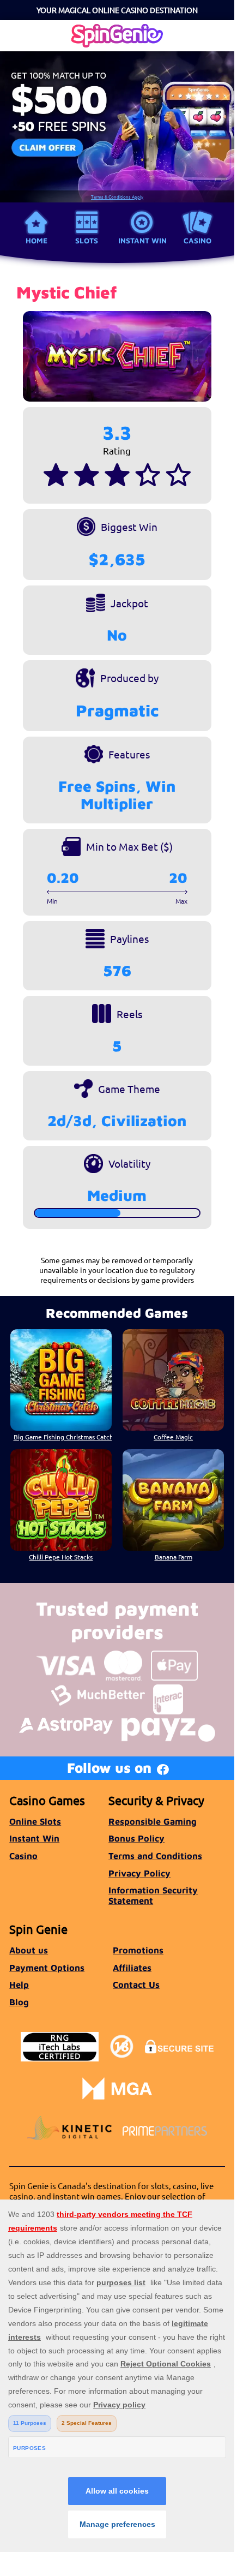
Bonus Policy (136, 1838)
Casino (197, 241)
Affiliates (132, 1967)
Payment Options (47, 1967)
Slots (87, 241)
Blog (19, 2002)
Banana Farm (174, 1557)
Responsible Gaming (153, 1821)
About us (29, 1950)
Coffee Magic (173, 1437)
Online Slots (35, 1821)
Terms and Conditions (155, 1855)
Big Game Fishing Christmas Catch (63, 1437)
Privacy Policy (139, 1873)
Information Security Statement (153, 1895)
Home (37, 241)
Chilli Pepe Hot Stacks (61, 1557)
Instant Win (142, 241)
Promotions (138, 1950)
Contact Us (136, 1984)
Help (19, 1984)
